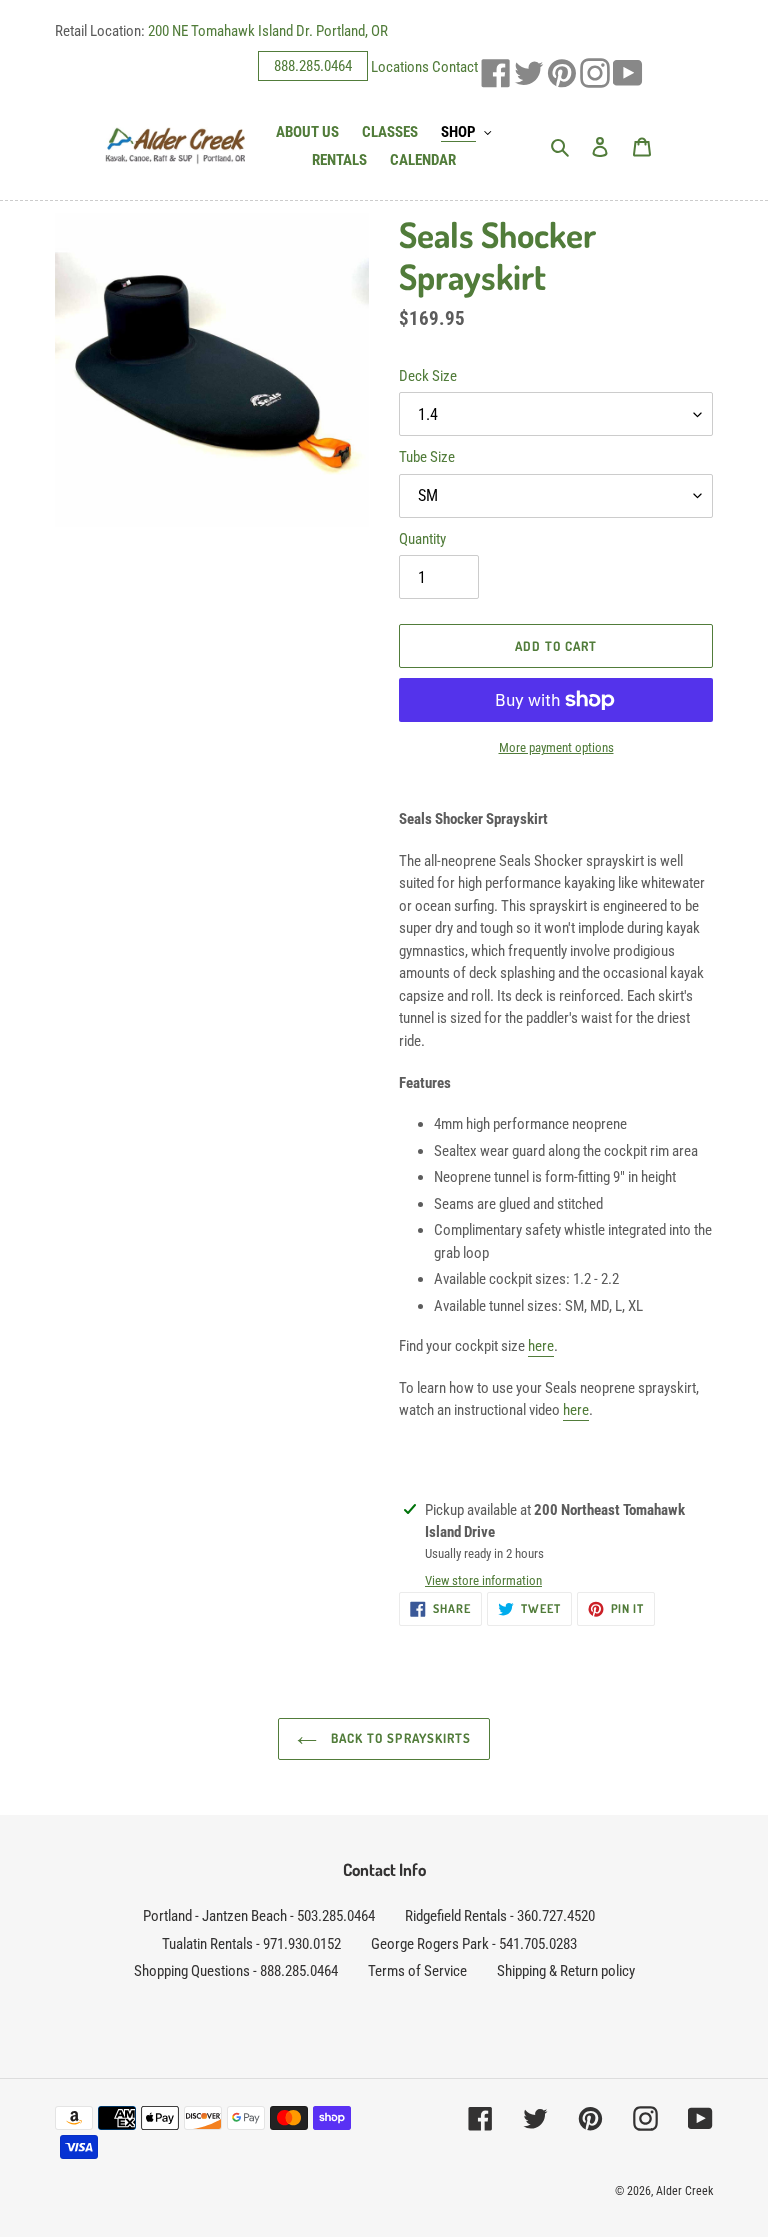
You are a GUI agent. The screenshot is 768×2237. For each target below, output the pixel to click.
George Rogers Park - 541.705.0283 (474, 1944)
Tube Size (427, 457)
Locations (400, 66)
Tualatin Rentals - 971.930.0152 (251, 1944)
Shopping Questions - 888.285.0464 (236, 1971)
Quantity (422, 539)
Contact (455, 66)
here (541, 1346)
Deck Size (428, 376)
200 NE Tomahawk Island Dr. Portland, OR (268, 31)
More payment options (556, 747)
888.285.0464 (313, 66)
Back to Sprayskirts (399, 1738)
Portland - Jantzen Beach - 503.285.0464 (259, 1916)
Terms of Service (417, 1971)
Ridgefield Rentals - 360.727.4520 (500, 1916)
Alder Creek (684, 2191)
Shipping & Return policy (566, 1971)
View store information (483, 1580)
